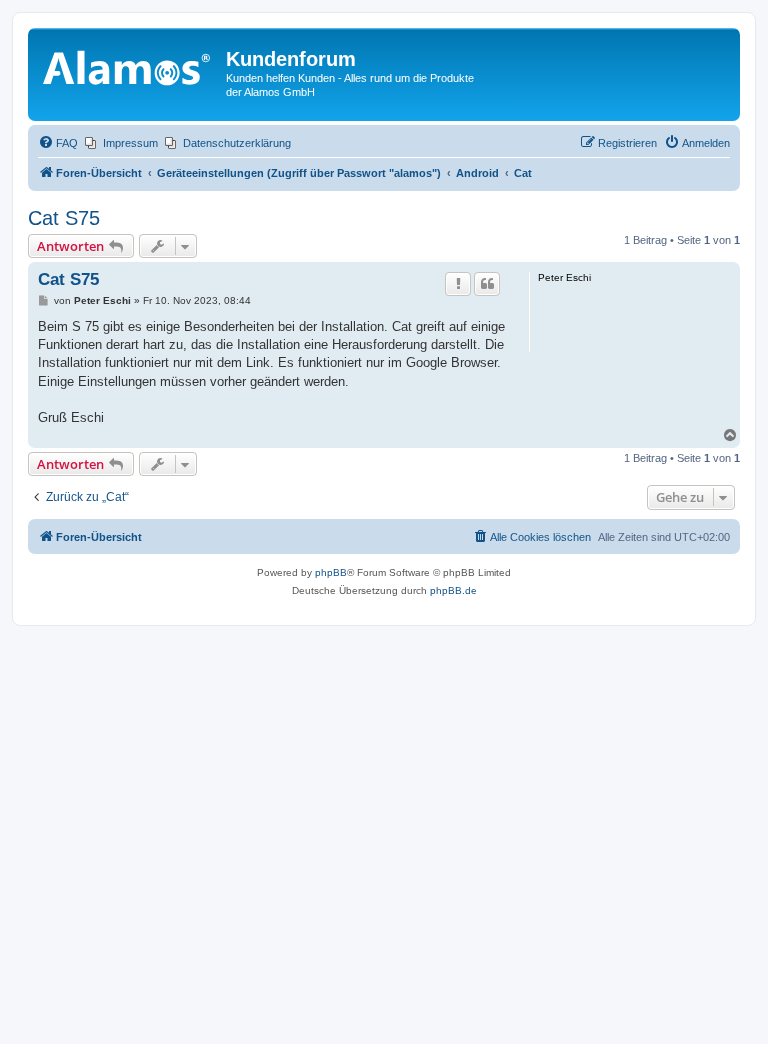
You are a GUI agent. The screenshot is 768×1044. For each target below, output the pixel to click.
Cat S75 (64, 218)
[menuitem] (58, 143)
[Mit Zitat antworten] (487, 284)
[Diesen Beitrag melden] (458, 284)
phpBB (331, 572)
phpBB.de (453, 590)
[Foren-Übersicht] (129, 65)
